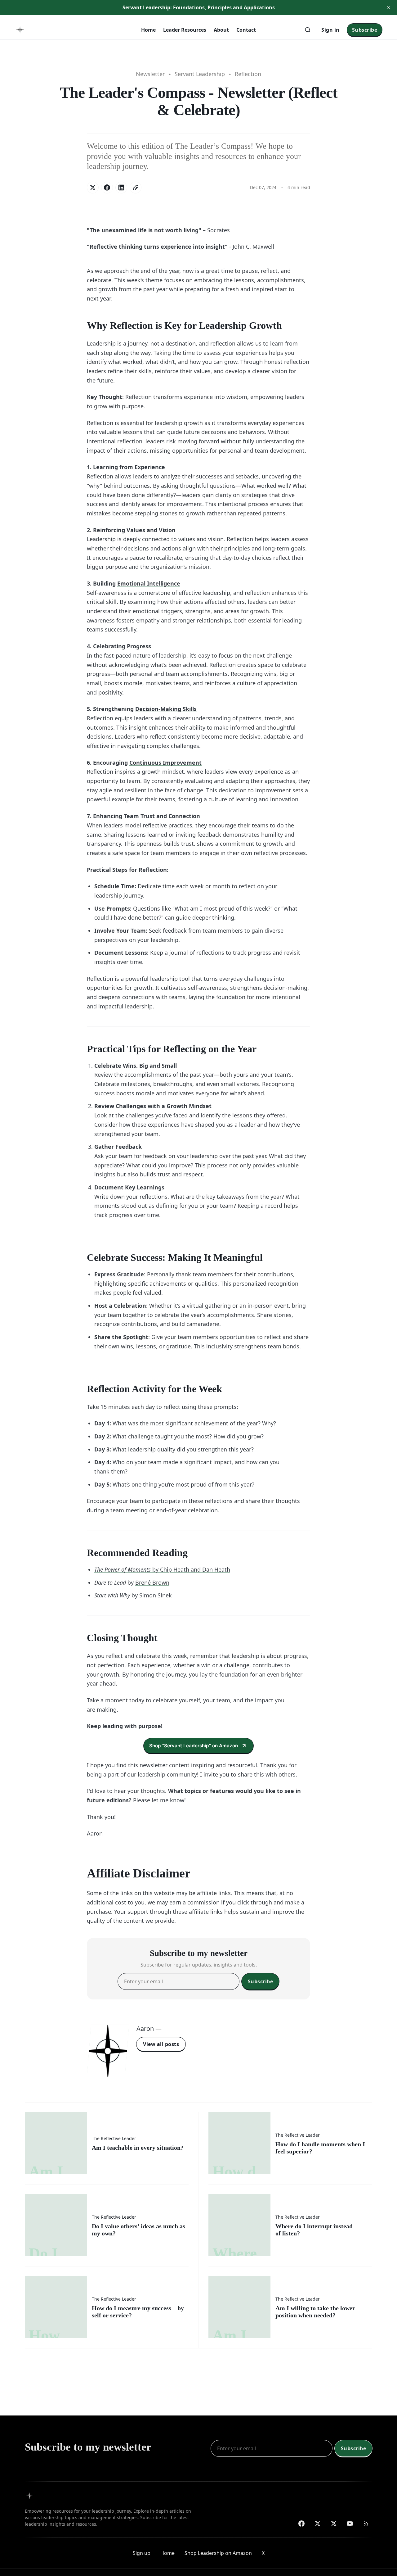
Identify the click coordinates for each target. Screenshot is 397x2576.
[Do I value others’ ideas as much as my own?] (107, 2225)
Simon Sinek (156, 1595)
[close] (388, 7)
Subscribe (365, 30)
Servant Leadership (200, 74)
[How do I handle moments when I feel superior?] (290, 2143)
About (221, 30)
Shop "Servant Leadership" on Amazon (194, 1746)
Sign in (330, 30)
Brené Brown (152, 1582)
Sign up (142, 2553)
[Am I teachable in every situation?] (107, 2143)
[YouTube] (350, 2524)
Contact (246, 30)
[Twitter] (318, 2524)
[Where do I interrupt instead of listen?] (290, 2225)
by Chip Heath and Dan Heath (162, 1569)
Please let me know (159, 1800)
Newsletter (150, 74)
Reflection (248, 74)
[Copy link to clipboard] (136, 188)
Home (148, 30)
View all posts (161, 2044)
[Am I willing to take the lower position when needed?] (290, 2307)
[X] (334, 2524)
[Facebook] (301, 2524)
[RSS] (366, 2524)
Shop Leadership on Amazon (218, 2553)
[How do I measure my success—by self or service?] (107, 2307)
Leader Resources (185, 30)
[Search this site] (308, 30)
